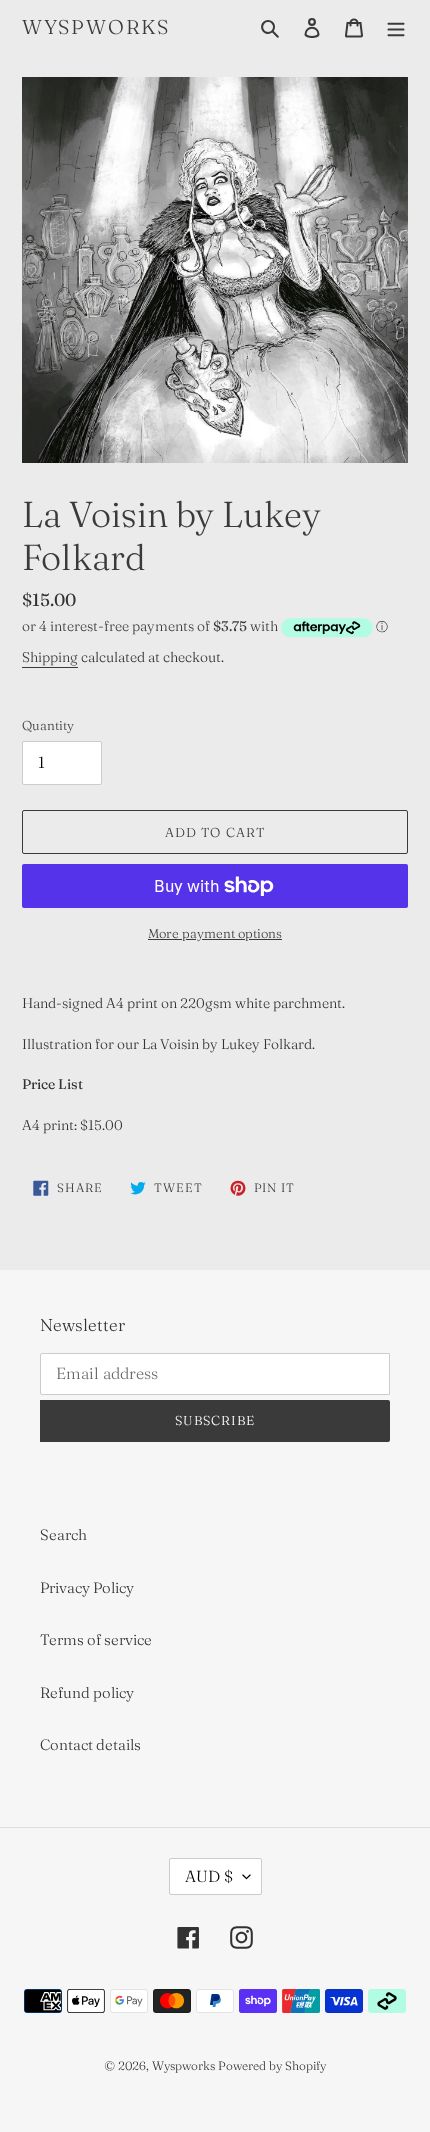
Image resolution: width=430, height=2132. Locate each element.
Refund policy (87, 1692)
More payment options (215, 933)
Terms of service (96, 1639)
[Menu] (396, 27)
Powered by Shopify (272, 2065)
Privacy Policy (87, 1587)
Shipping (50, 657)
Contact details (90, 1744)
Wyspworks (96, 27)
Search (63, 1534)
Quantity (48, 725)
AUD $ (209, 1876)
